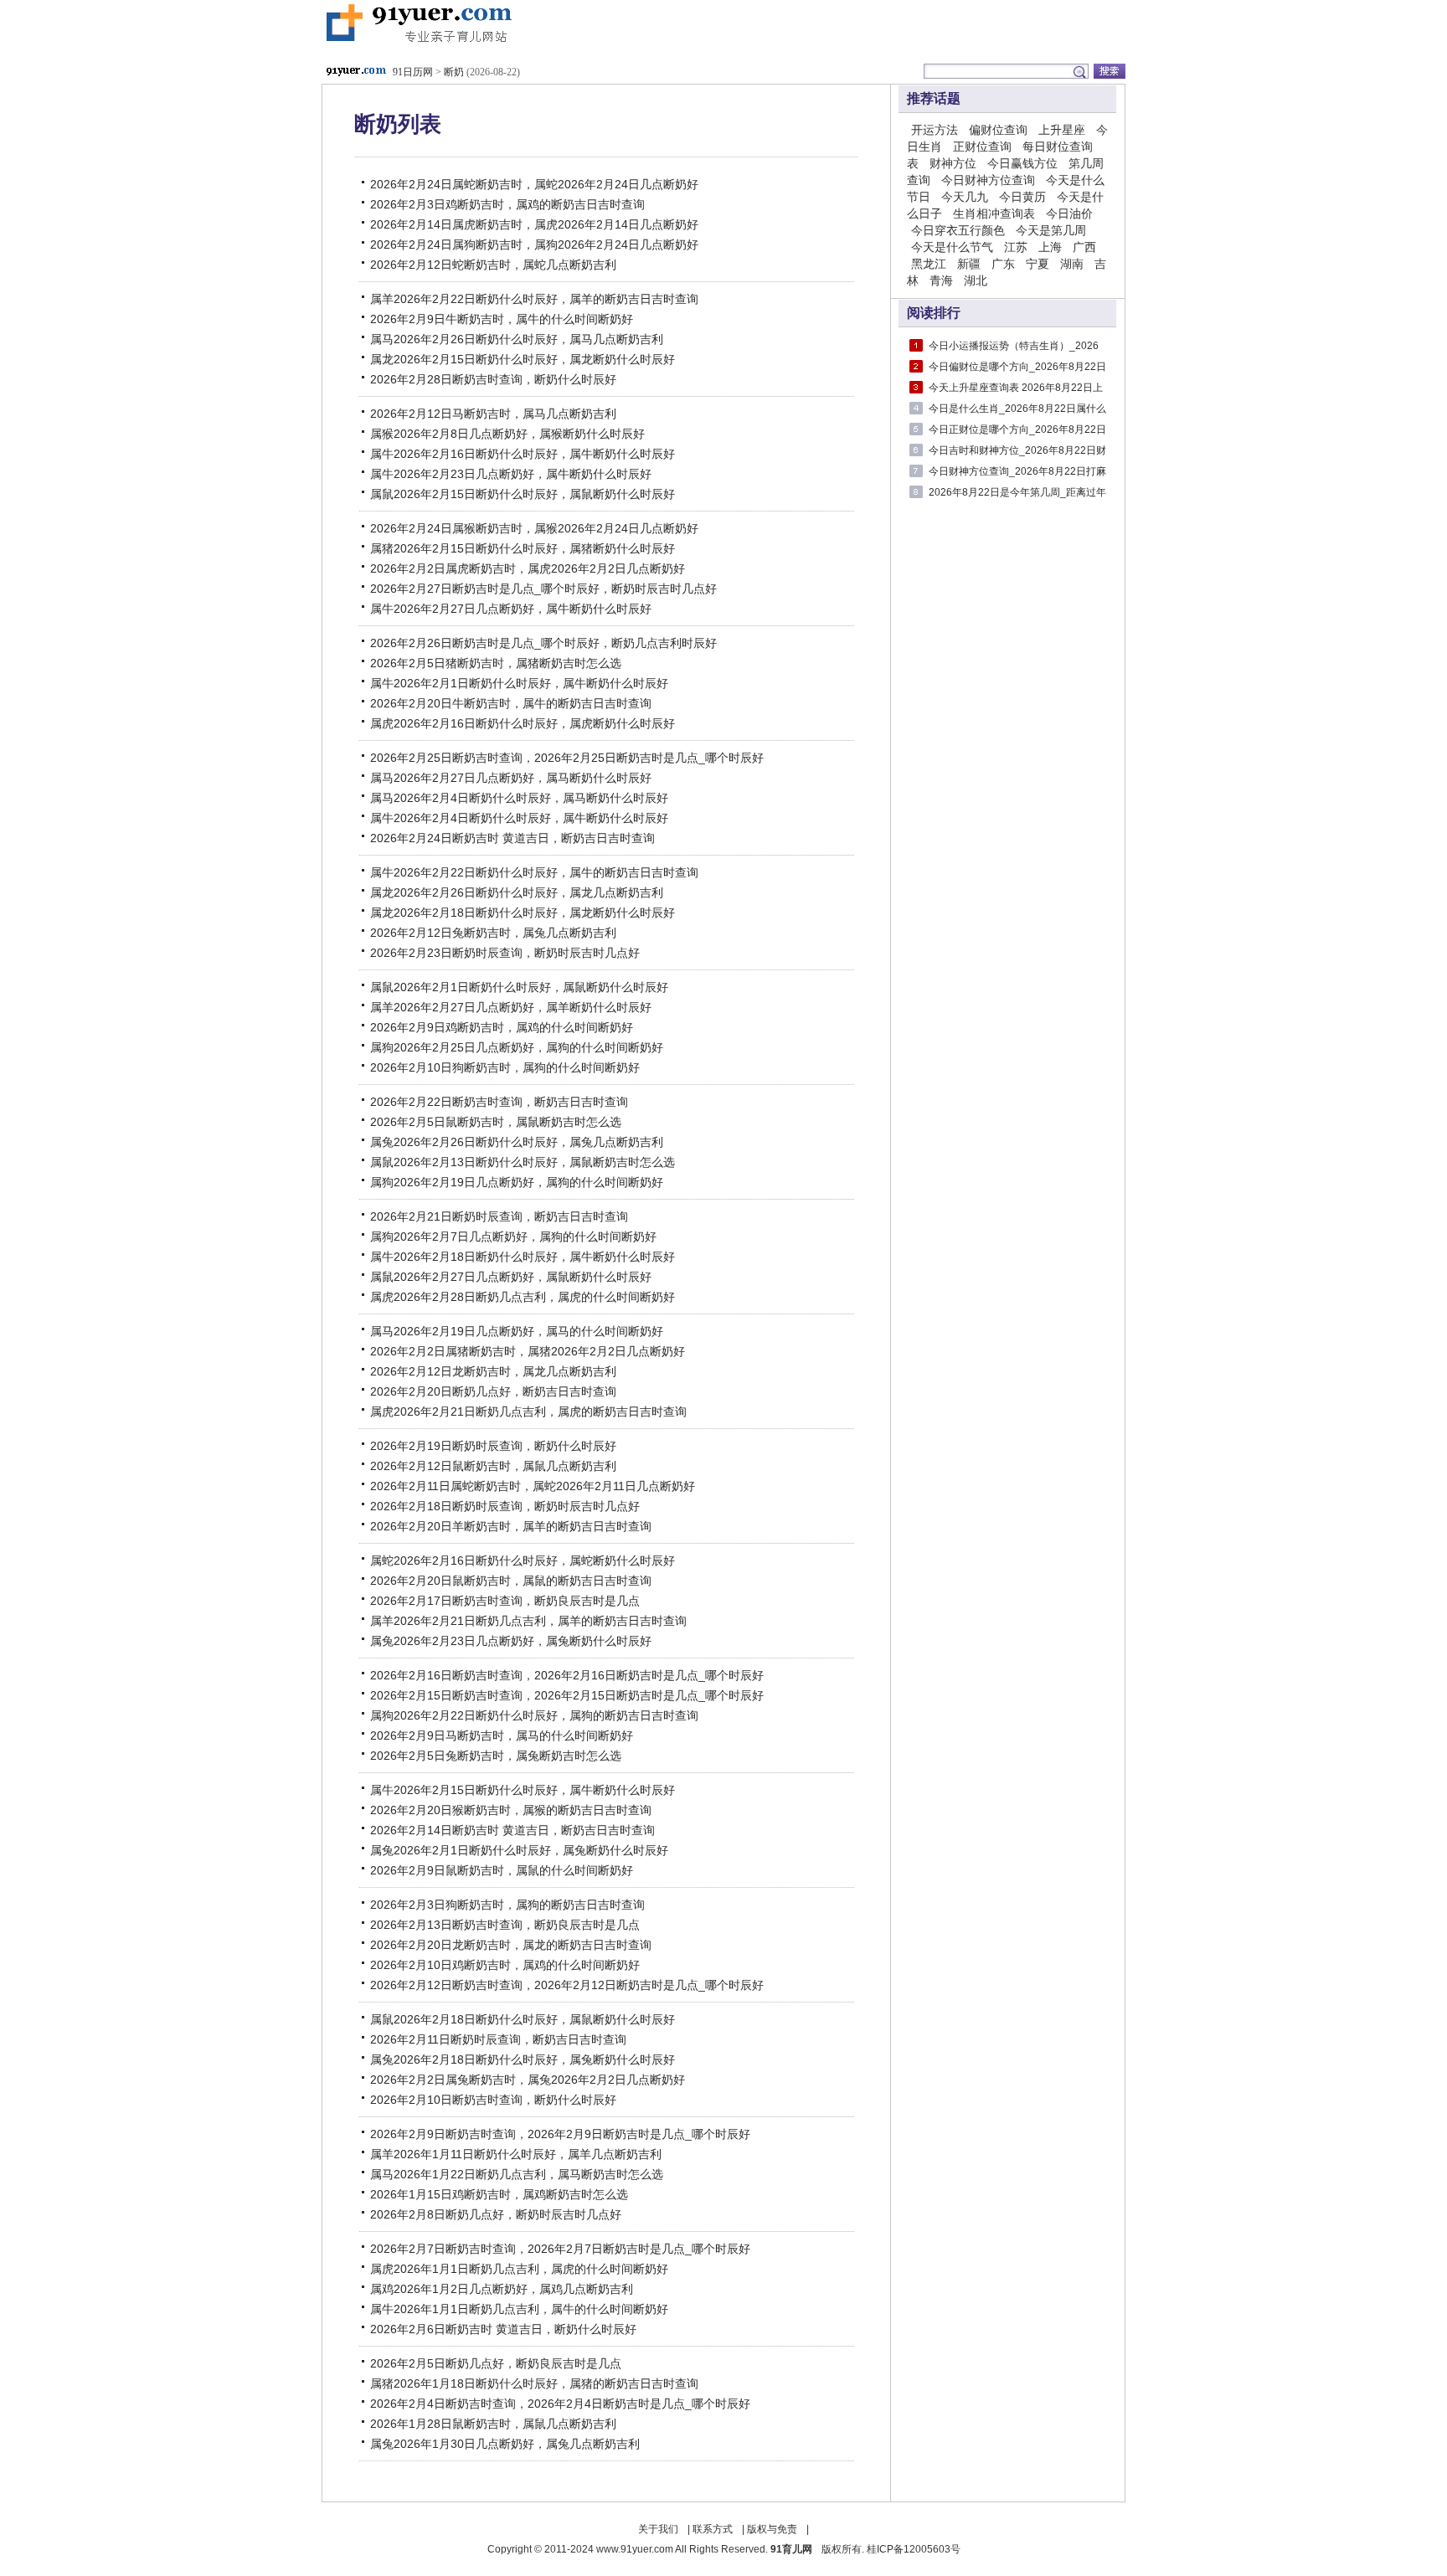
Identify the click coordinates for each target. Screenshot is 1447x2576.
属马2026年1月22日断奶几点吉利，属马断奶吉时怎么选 (517, 2174)
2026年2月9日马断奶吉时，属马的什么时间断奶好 (502, 1735)
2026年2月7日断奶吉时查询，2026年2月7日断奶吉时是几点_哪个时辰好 (560, 2249)
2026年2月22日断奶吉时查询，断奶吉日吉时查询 (499, 1102)
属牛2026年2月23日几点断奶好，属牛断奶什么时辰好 (511, 474)
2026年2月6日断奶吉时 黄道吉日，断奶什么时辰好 (503, 2329)
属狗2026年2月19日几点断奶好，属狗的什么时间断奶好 (517, 1182)
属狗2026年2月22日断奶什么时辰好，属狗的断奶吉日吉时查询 (534, 1715)
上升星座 (1062, 130)
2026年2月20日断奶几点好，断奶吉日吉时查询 (493, 1391)
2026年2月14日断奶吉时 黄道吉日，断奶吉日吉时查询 (512, 1830)
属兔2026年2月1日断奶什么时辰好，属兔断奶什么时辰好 (519, 1850)
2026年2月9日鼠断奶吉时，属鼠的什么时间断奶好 (502, 1870)
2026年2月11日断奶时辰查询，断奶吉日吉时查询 (498, 2039)
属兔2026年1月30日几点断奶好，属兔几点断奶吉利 (505, 2444)
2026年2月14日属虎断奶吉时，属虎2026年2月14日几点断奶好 (534, 224)
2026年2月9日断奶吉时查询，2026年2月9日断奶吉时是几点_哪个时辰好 (560, 2134)
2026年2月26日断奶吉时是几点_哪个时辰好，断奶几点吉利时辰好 (543, 643)
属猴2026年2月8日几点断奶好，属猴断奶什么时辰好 (507, 434)
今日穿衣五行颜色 (958, 230)
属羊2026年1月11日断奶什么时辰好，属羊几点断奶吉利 (516, 2154)
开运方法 (935, 130)
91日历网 (417, 24)
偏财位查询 (998, 130)
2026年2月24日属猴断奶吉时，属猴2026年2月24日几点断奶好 (534, 528)
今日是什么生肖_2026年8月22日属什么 (1017, 409)
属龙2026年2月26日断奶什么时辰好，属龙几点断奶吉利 (517, 892)
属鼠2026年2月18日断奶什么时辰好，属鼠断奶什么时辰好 (523, 2019)
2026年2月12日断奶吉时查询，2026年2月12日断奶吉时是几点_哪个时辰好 (567, 1985)
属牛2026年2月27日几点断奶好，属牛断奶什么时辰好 (511, 609)
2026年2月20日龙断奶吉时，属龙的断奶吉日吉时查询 (511, 1945)
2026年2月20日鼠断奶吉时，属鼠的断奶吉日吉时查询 (511, 1581)
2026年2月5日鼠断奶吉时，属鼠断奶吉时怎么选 (496, 1122)
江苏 (1016, 247)
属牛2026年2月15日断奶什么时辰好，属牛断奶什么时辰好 (523, 1790)
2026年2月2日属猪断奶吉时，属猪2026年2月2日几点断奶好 (528, 1351)
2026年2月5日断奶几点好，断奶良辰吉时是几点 (496, 2363)
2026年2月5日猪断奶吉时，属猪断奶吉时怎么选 (496, 663)
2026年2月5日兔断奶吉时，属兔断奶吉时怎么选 (496, 1756)
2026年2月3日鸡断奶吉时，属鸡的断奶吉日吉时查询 (507, 204)
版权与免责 (772, 2529)
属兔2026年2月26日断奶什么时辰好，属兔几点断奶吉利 (517, 1142)
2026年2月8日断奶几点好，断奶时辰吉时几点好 (496, 2214)
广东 (1003, 264)
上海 (1050, 247)
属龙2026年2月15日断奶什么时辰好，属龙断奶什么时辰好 (523, 359)
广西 (1084, 247)
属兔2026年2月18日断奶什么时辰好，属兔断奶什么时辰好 (523, 2059)
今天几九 (965, 197)
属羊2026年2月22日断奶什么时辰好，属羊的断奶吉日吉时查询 (534, 299)
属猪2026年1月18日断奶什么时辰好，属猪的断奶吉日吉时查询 (534, 2383)
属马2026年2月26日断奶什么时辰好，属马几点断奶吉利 (517, 339)
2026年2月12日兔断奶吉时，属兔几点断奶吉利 (493, 933)
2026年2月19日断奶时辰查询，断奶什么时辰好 (493, 1446)
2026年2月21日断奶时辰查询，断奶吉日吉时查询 (499, 1216)
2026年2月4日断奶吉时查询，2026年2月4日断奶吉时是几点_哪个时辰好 (560, 2404)
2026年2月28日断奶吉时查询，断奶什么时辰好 (493, 379)
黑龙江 (929, 264)
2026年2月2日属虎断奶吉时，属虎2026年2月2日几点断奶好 (528, 568)
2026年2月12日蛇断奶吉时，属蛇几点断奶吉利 (493, 265)
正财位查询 (982, 147)
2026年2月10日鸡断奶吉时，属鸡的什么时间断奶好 (505, 1965)
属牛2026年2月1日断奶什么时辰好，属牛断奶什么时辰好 (519, 683)
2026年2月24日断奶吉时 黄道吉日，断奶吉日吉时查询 (512, 838)
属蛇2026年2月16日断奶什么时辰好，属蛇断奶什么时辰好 (523, 1561)
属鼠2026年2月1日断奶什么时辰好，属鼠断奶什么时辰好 (519, 987)
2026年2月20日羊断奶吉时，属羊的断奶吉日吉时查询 (511, 1526)
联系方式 (713, 2529)
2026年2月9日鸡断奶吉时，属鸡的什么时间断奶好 (502, 1027)
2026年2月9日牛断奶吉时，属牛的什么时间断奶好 (502, 319)
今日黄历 (1022, 197)
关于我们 (658, 2529)
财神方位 (953, 163)
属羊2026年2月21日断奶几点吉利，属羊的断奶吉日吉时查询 (528, 1621)
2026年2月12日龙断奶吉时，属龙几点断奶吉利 (493, 1371)
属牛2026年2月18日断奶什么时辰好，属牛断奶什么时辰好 (523, 1257)
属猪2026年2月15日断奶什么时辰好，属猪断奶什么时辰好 (523, 548)
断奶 (454, 72)
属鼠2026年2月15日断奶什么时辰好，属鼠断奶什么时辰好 (523, 494)
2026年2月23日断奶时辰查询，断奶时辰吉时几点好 (505, 953)
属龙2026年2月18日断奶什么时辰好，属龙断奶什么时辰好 (523, 913)
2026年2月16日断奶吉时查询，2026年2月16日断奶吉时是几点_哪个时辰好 (567, 1675)
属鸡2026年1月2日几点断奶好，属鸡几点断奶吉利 (502, 2289)
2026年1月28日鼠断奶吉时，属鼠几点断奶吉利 (493, 2424)
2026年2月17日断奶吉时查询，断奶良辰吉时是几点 (505, 1601)
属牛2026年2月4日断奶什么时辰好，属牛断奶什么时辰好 (519, 818)
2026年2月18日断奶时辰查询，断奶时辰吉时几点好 (505, 1506)
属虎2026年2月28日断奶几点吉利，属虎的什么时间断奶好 (523, 1297)
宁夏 (1038, 264)
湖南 (1072, 264)
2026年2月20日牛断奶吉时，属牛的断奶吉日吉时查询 (511, 703)
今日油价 (1069, 213)
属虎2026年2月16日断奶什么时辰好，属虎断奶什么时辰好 (523, 723)
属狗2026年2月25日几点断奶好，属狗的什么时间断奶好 (517, 1047)
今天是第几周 (1051, 230)
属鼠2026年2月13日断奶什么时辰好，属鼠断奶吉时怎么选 (523, 1162)
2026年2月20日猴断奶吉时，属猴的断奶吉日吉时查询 (511, 1810)
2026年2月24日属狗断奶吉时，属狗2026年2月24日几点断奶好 (534, 244)
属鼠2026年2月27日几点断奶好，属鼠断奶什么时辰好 (511, 1277)
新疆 (969, 264)
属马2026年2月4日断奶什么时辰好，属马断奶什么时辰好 (519, 798)
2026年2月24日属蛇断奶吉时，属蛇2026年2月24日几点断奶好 (534, 184)
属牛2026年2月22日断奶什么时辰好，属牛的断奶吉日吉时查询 (534, 872)
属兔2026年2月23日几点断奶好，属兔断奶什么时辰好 (511, 1641)
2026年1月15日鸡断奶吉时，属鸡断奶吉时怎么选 (499, 2194)
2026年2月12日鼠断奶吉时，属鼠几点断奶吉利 (493, 1466)
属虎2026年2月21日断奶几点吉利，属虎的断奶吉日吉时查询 (528, 1411)
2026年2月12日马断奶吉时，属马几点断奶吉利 (493, 414)
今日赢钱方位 (1022, 163)
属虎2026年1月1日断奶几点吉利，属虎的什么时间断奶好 (519, 2269)
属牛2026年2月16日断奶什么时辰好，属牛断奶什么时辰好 (523, 454)
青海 (941, 280)
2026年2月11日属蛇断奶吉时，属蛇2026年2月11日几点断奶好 (533, 1486)
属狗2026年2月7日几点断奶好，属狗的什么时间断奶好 (513, 1237)
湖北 (976, 280)
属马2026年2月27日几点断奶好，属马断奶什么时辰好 (511, 778)
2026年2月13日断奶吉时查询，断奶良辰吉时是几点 (505, 1925)
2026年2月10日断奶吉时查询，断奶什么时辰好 (493, 2100)
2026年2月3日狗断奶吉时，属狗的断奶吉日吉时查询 (507, 1905)
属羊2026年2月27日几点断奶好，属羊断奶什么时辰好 (511, 1007)
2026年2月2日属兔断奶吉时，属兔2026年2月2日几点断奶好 (528, 2080)
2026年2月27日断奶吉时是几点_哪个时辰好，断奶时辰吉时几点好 (543, 589)
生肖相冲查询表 (994, 213)
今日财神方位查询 (988, 180)
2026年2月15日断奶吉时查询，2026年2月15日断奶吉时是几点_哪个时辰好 (567, 1695)
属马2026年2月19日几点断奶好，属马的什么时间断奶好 (517, 1331)
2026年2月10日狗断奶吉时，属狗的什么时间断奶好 (505, 1067)
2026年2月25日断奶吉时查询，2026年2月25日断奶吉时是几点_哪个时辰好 (567, 758)
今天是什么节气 (952, 247)
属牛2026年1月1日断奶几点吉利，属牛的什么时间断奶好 (519, 2309)
